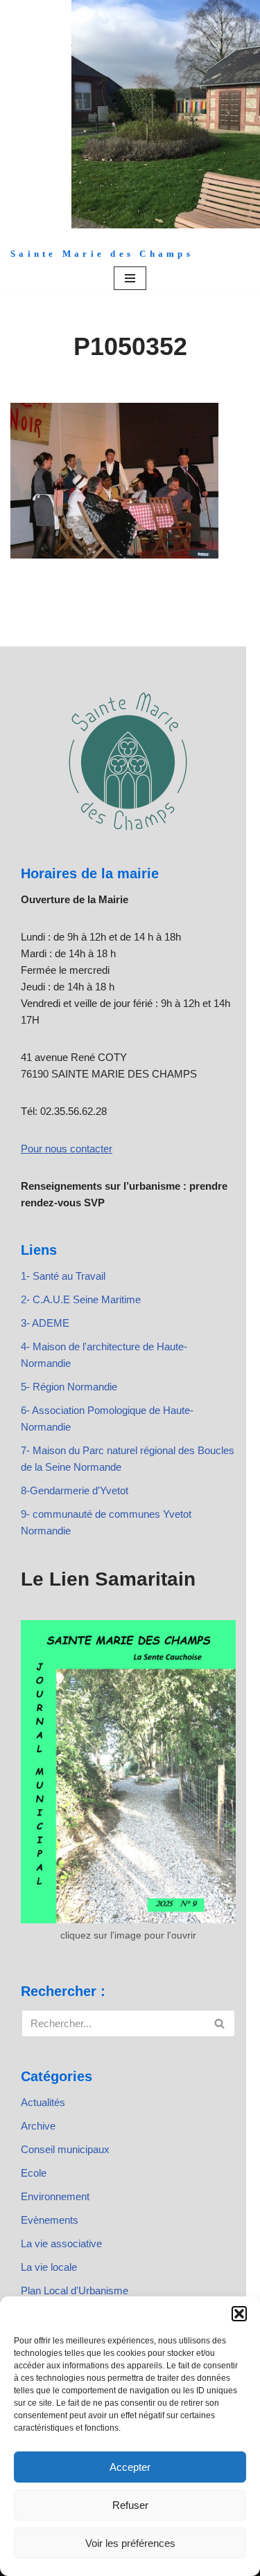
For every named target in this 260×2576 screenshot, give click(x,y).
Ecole (34, 2173)
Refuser (130, 2505)
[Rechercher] (220, 2023)
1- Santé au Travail (63, 1276)
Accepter (130, 2467)
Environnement (55, 2196)
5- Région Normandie (69, 1387)
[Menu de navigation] (130, 278)
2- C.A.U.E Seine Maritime (81, 1299)
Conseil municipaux (65, 2149)
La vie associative (61, 2243)
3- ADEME (45, 1323)
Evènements (50, 2220)
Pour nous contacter (67, 1149)
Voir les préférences (130, 2543)
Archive (38, 2126)
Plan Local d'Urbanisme (75, 2291)
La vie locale (49, 2267)
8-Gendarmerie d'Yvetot (75, 1490)
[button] (239, 2314)
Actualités (43, 2102)
